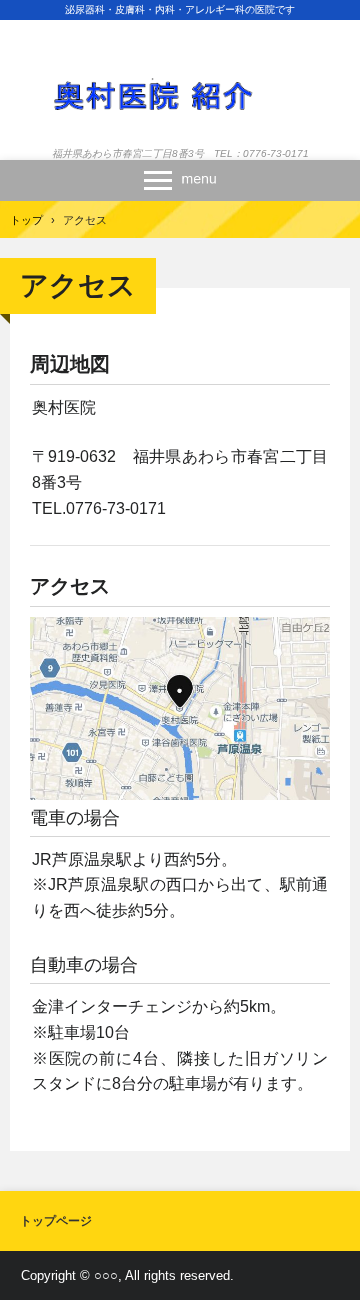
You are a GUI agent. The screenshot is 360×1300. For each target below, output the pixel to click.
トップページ (56, 1221)
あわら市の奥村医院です (180, 71)
